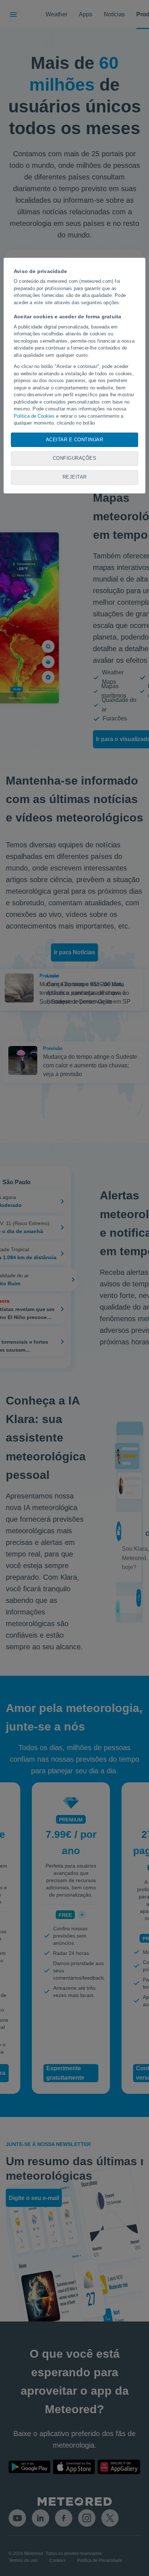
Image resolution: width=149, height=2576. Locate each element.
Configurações (75, 458)
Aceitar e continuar (75, 440)
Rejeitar (75, 477)
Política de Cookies (34, 416)
